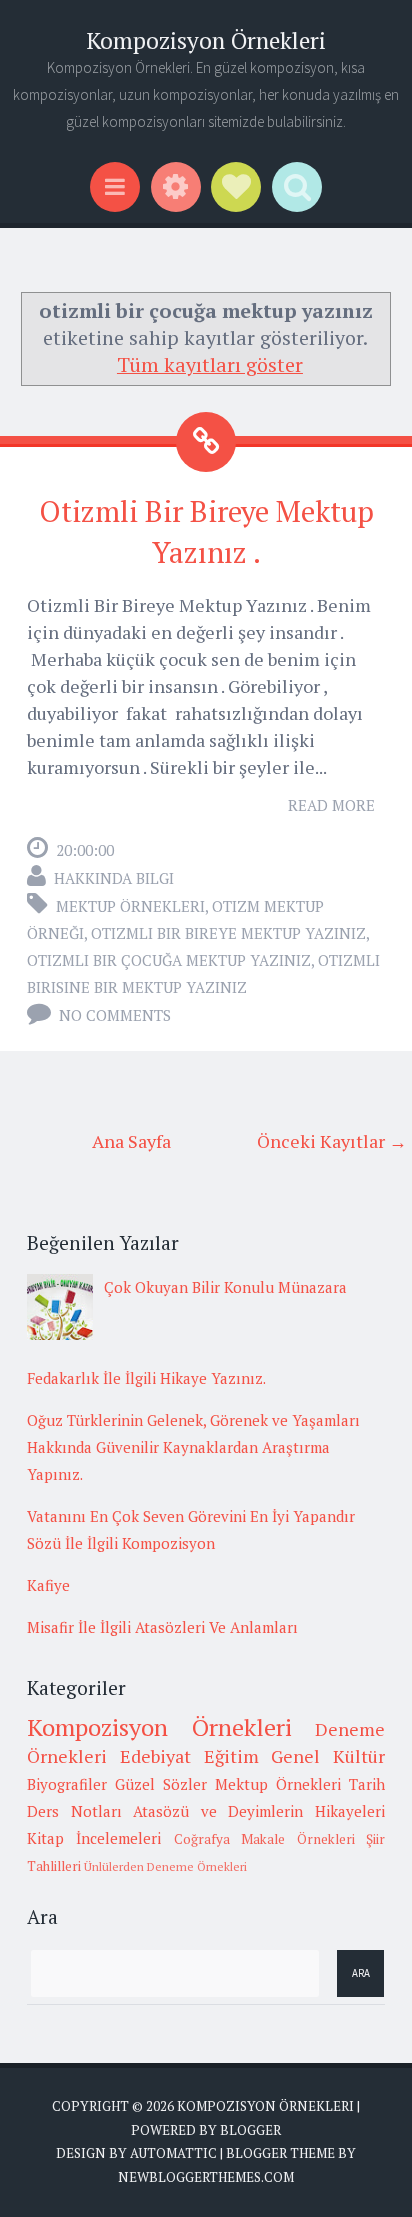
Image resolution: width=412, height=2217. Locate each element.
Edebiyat (155, 1756)
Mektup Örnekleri (130, 906)
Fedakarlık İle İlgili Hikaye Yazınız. (146, 1378)
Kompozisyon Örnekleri (206, 40)
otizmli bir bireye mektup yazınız (228, 933)
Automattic (173, 2153)
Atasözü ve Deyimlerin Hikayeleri (259, 1811)
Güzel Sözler (161, 1784)
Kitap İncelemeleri (94, 1838)
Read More (331, 805)
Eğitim (231, 1756)
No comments (115, 1015)
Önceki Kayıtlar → (332, 1141)
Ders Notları (74, 1811)
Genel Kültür (328, 1756)
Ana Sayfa (131, 1141)
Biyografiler (67, 1784)
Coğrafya (202, 1839)
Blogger (250, 2130)
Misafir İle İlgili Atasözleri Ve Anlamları (162, 1627)
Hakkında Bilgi (114, 878)
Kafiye (48, 1585)
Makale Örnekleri (297, 1839)
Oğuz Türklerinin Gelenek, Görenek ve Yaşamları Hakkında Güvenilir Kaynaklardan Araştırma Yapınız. (193, 1447)
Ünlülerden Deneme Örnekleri (165, 1866)
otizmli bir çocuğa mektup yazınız (169, 960)
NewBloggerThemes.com (206, 2177)
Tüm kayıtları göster (210, 364)
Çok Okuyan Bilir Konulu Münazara (225, 1287)
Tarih (367, 1784)
